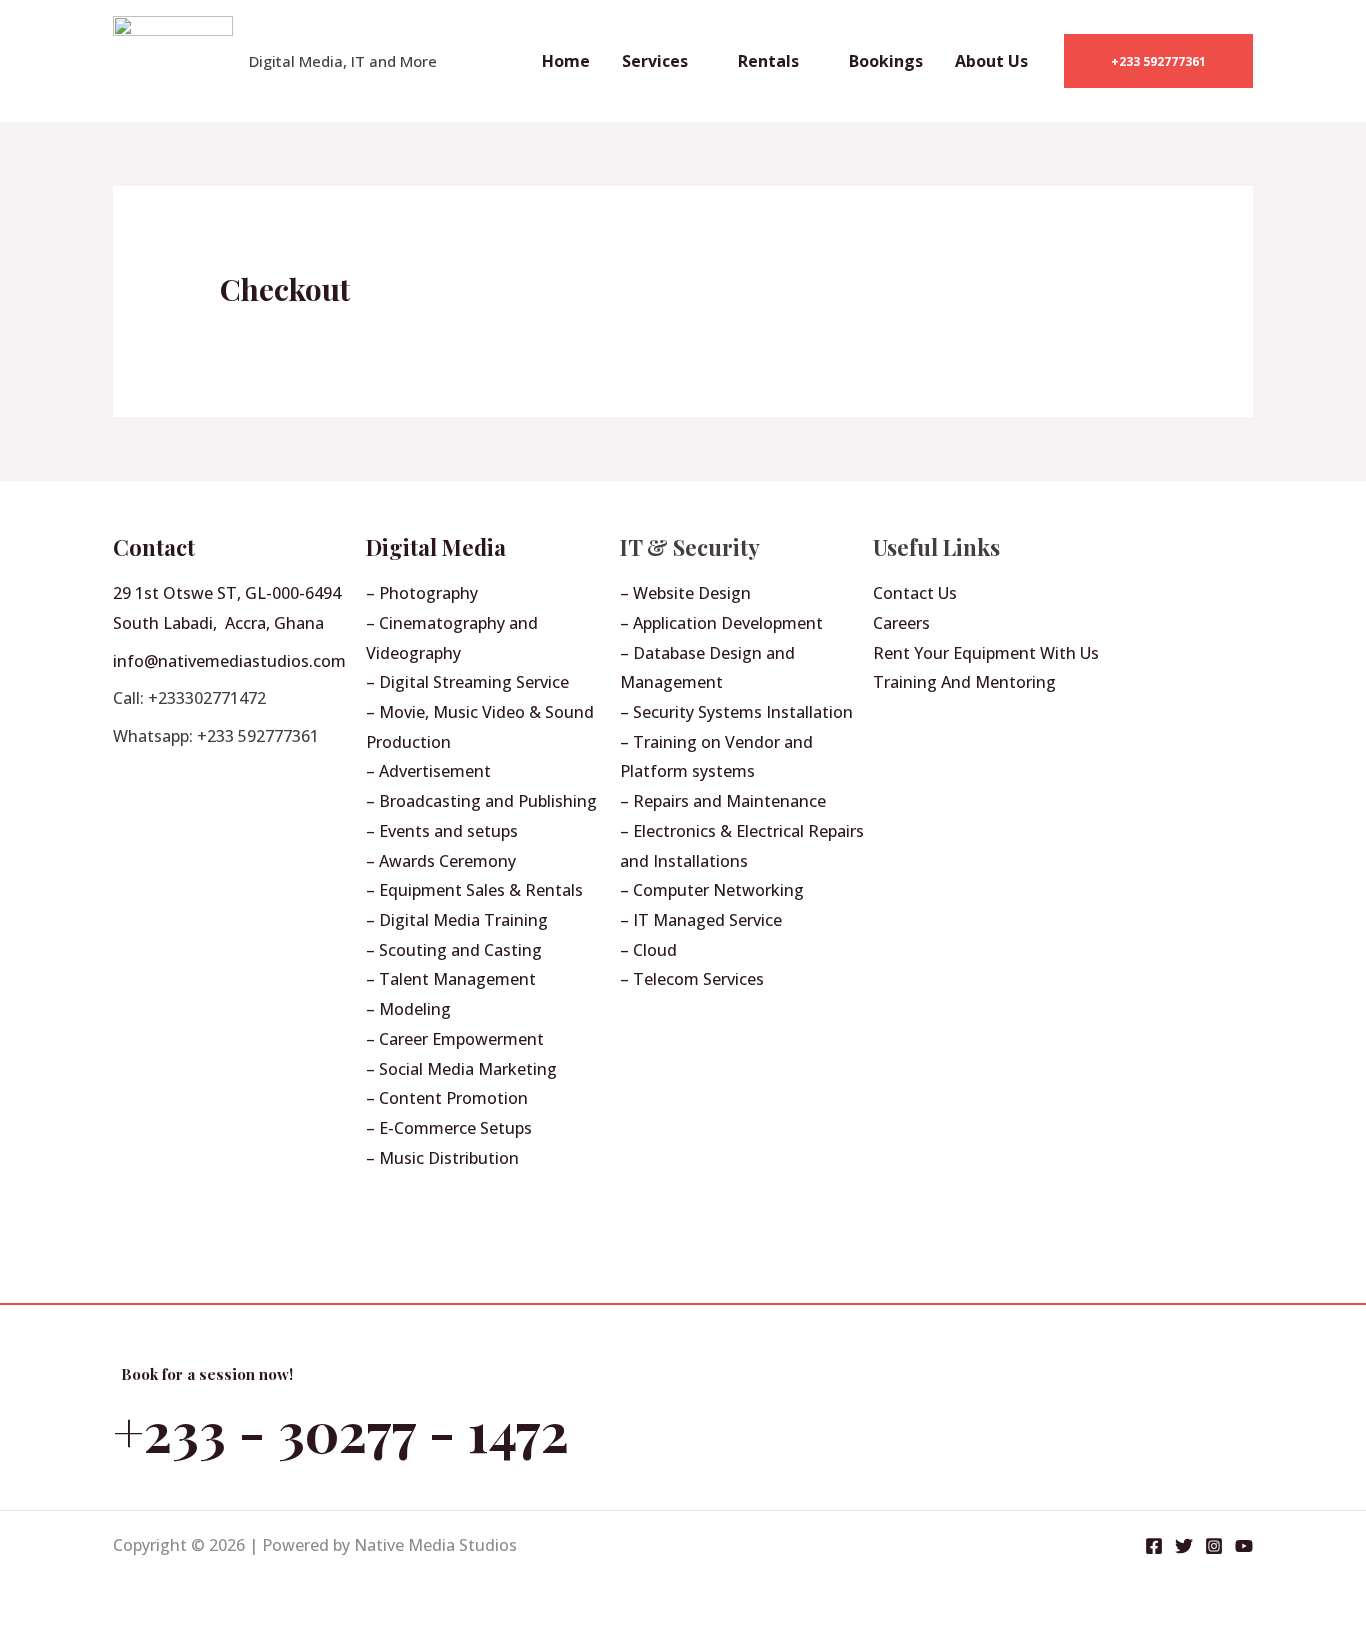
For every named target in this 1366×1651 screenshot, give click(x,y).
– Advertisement (428, 771)
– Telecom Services (692, 979)
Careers (901, 623)
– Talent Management (451, 979)
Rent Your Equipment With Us (986, 653)
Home (566, 61)
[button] (1158, 61)
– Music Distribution (442, 1158)
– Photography (422, 593)
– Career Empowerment (455, 1039)
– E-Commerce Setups (449, 1128)
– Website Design (685, 593)
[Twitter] (1184, 1546)
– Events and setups (442, 831)
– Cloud (648, 950)
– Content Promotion (447, 1098)
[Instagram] (1214, 1546)
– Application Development (721, 623)
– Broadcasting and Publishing (481, 801)
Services (655, 61)
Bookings (886, 61)
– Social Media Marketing (461, 1069)
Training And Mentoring (964, 682)
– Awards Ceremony (441, 861)
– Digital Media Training (457, 920)
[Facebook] (1154, 1546)
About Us (991, 61)
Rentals (768, 61)
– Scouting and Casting (454, 950)
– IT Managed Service (701, 920)
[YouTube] (1244, 1546)
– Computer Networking (712, 890)
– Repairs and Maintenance (723, 801)
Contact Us (915, 593)
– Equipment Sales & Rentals (474, 890)
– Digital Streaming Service (467, 682)
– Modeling (408, 1009)
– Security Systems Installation (736, 712)
